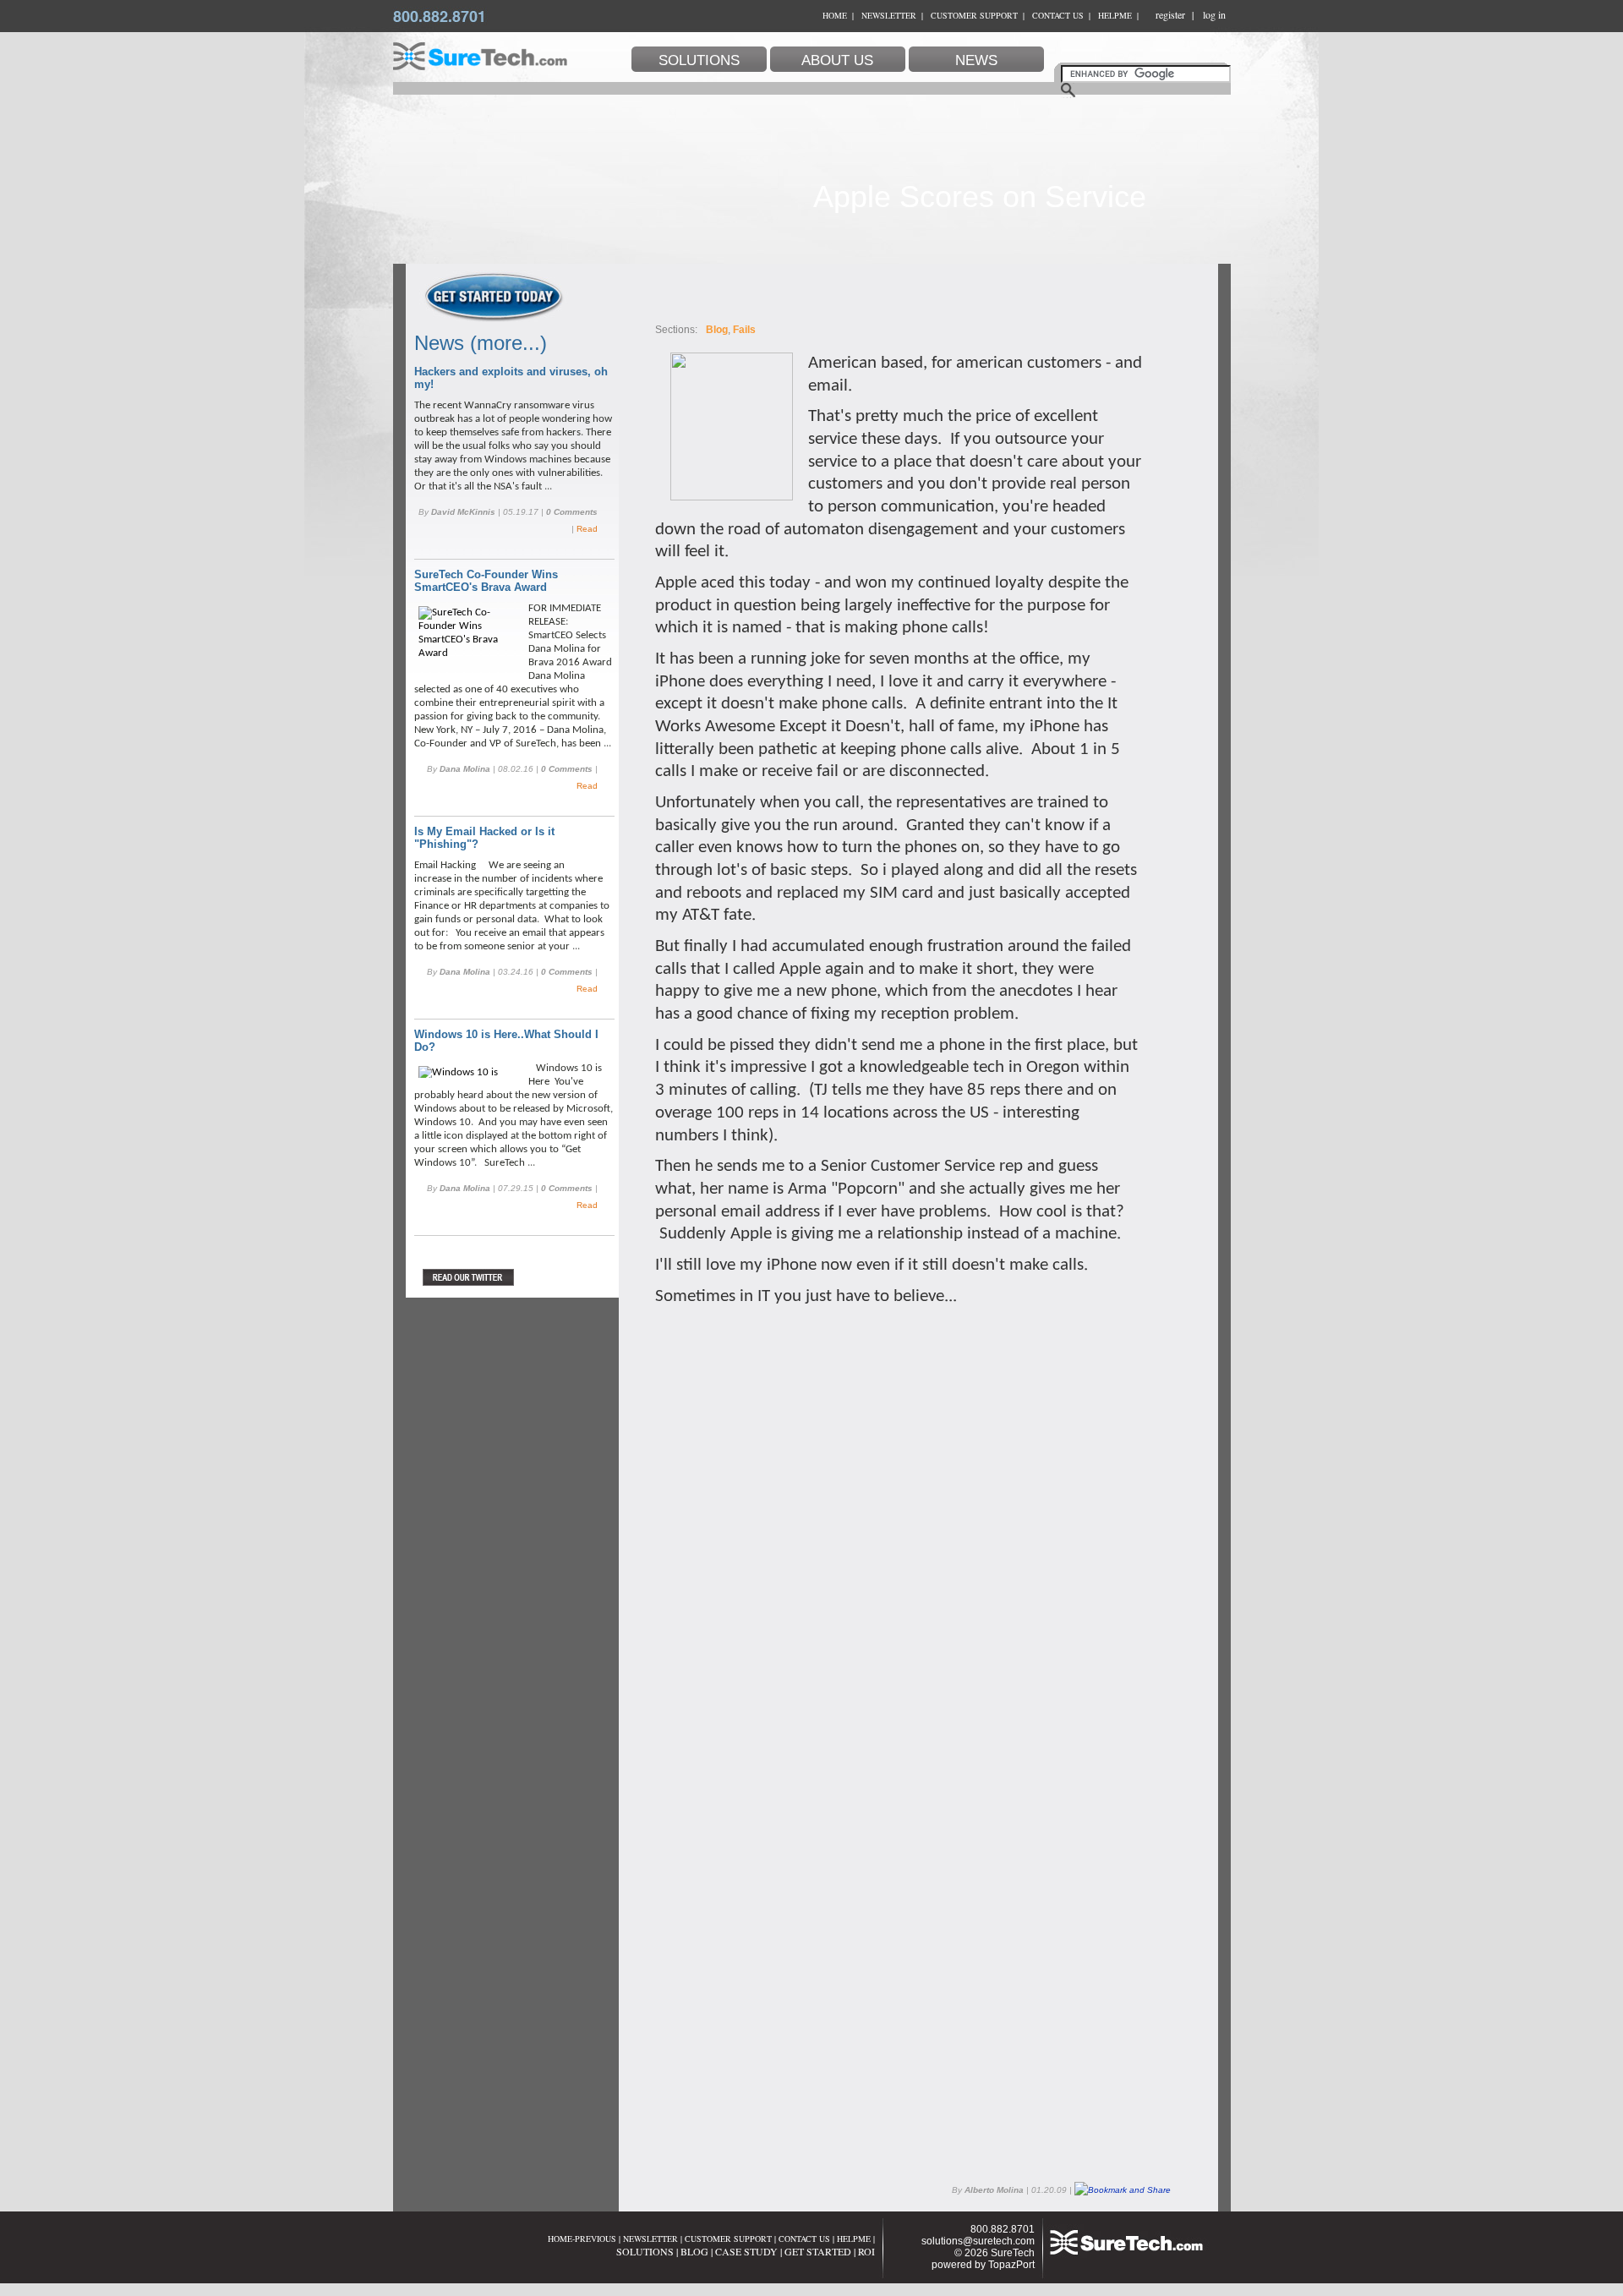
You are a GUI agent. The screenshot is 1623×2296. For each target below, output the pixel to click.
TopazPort (1011, 2265)
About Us (837, 60)
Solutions (699, 60)
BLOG (694, 2251)
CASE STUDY (746, 2251)
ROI (866, 2251)
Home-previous (582, 2239)
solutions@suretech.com (978, 2241)
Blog (717, 330)
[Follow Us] (505, 1277)
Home (835, 15)
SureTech (1013, 2253)
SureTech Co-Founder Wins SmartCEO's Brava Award (486, 581)
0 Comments (572, 512)
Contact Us (1058, 15)
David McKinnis (463, 512)
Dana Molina (465, 769)
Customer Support (974, 15)
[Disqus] (899, 1519)
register (1170, 14)
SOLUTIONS (645, 2251)
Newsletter (889, 15)
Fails (744, 330)
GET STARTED (818, 2251)
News (976, 60)
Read (587, 529)
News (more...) (481, 343)
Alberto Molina (994, 2190)
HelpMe (1115, 15)
